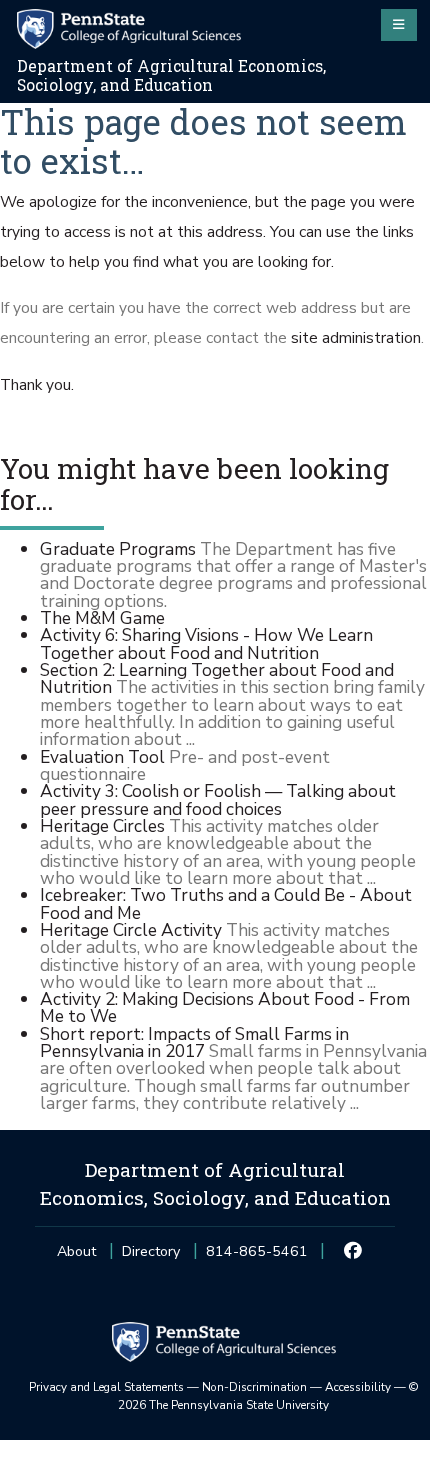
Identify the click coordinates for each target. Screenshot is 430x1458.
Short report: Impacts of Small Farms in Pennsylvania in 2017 (194, 1042)
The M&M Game (102, 618)
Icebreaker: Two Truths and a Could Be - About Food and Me (226, 903)
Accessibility (358, 1387)
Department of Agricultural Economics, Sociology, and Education (171, 75)
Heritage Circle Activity (131, 930)
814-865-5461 (257, 1257)
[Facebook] (353, 1252)
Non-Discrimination (254, 1387)
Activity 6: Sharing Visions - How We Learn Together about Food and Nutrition (206, 643)
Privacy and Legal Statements (106, 1387)
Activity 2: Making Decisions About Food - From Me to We (225, 1007)
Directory (151, 1251)
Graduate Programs (118, 549)
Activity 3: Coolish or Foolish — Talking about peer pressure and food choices (218, 799)
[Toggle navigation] (399, 25)
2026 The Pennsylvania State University (268, 1396)
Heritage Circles (102, 826)
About (76, 1251)
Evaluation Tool (102, 757)
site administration (356, 338)
